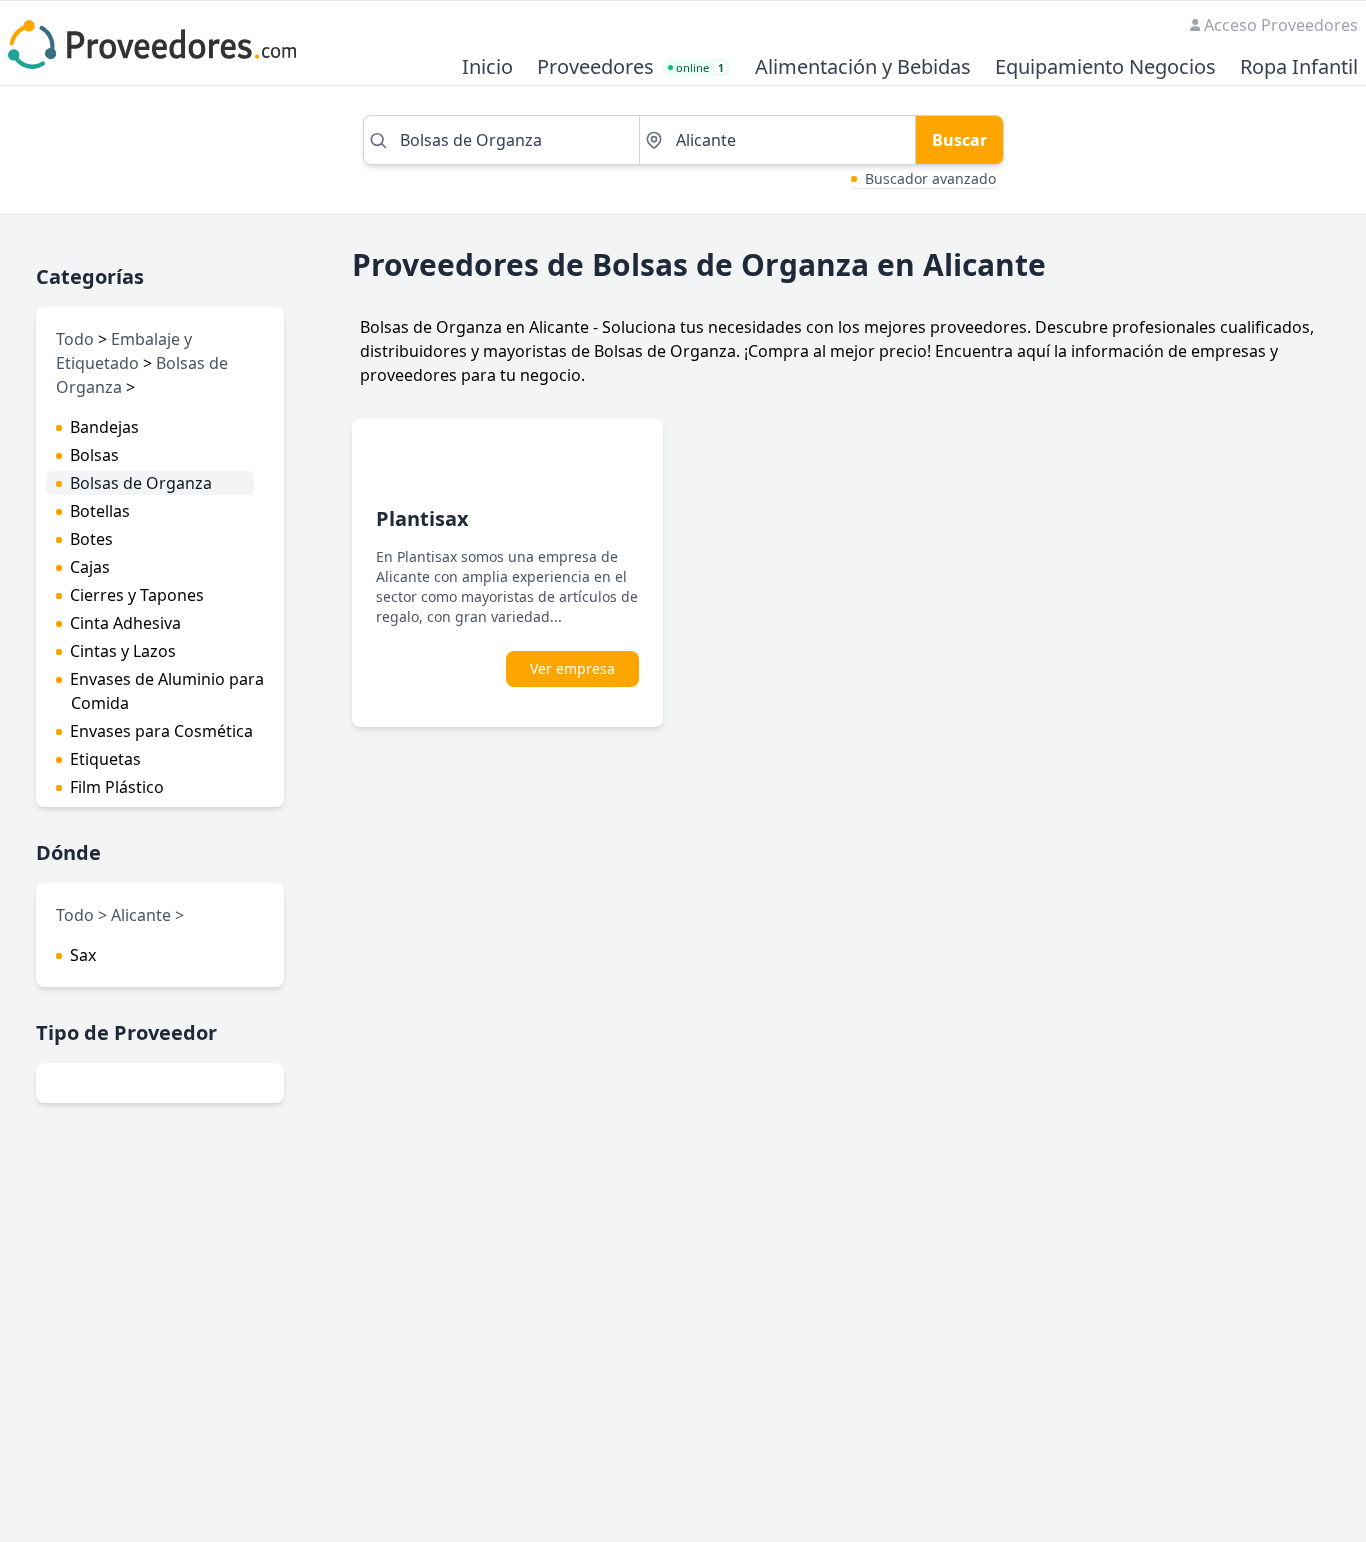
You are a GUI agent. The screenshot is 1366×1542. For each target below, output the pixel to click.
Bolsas (94, 455)
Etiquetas (105, 759)
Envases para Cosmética (161, 731)
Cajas (90, 567)
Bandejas (104, 427)
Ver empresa (572, 668)
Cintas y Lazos (123, 651)
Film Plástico (117, 787)
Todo (75, 339)
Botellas (100, 511)
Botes (91, 539)
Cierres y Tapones (137, 595)
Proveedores (595, 67)
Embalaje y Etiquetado (124, 351)
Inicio (487, 67)
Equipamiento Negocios (1105, 67)
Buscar (959, 140)
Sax (83, 955)
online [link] (700, 67)
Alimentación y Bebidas (863, 67)
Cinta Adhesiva (125, 623)
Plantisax (422, 518)
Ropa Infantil (1299, 67)
